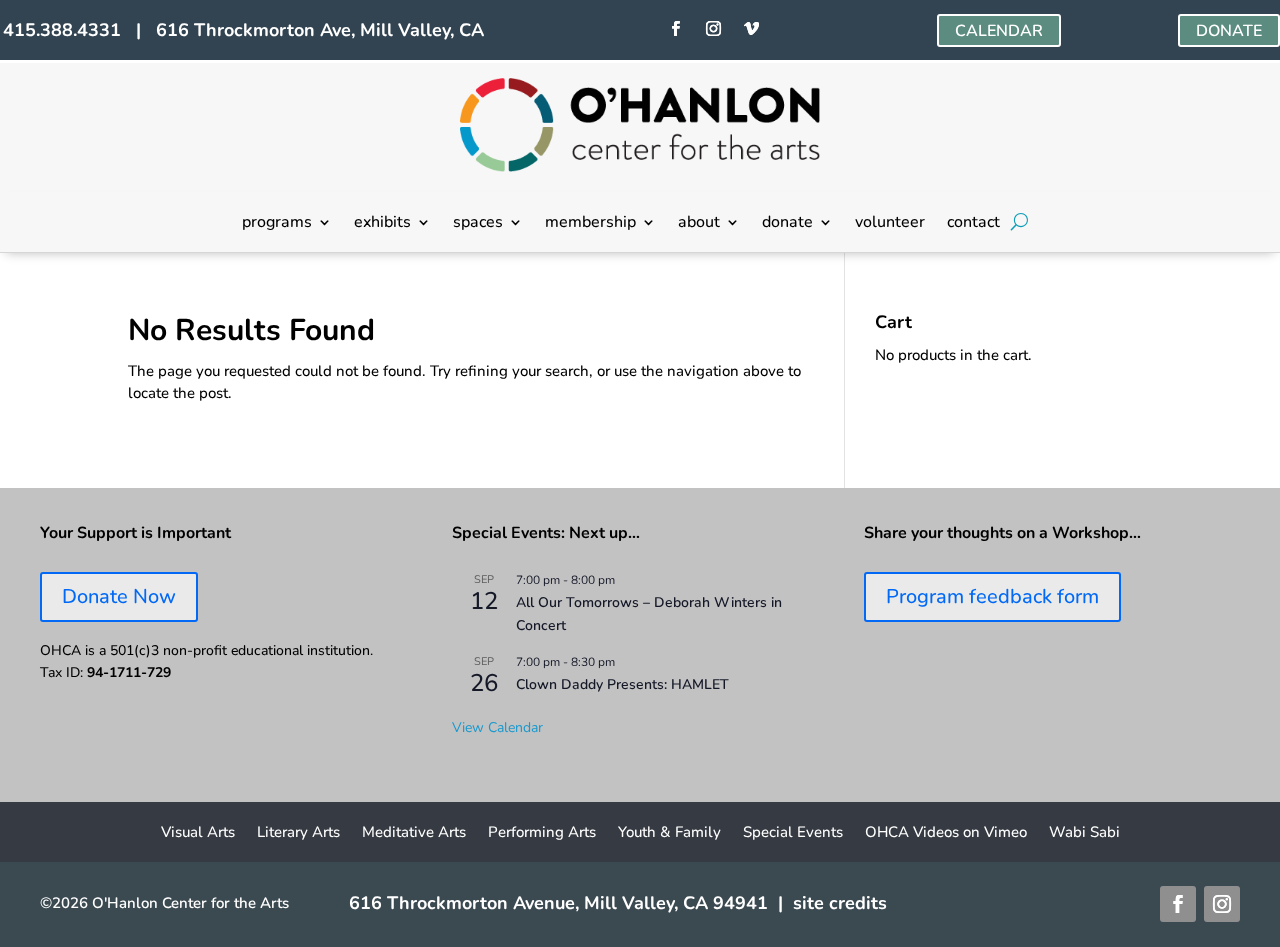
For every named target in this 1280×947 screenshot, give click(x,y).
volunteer (890, 224)
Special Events (793, 833)
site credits (840, 903)
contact (973, 224)
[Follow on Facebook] (676, 29)
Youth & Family (669, 833)
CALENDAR (999, 31)
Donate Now (119, 596)
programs (277, 224)
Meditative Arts (414, 833)
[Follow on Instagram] (714, 29)
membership (590, 224)
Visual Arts (198, 833)
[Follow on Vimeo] (752, 29)
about (699, 224)
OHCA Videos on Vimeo (946, 833)
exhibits (382, 224)
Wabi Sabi (1084, 833)
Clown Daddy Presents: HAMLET (622, 684)
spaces (478, 224)
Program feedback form (992, 596)
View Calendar (497, 727)
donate (787, 224)
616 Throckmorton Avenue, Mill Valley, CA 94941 (558, 903)
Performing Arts (542, 833)
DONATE (1229, 31)
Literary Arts (298, 833)
